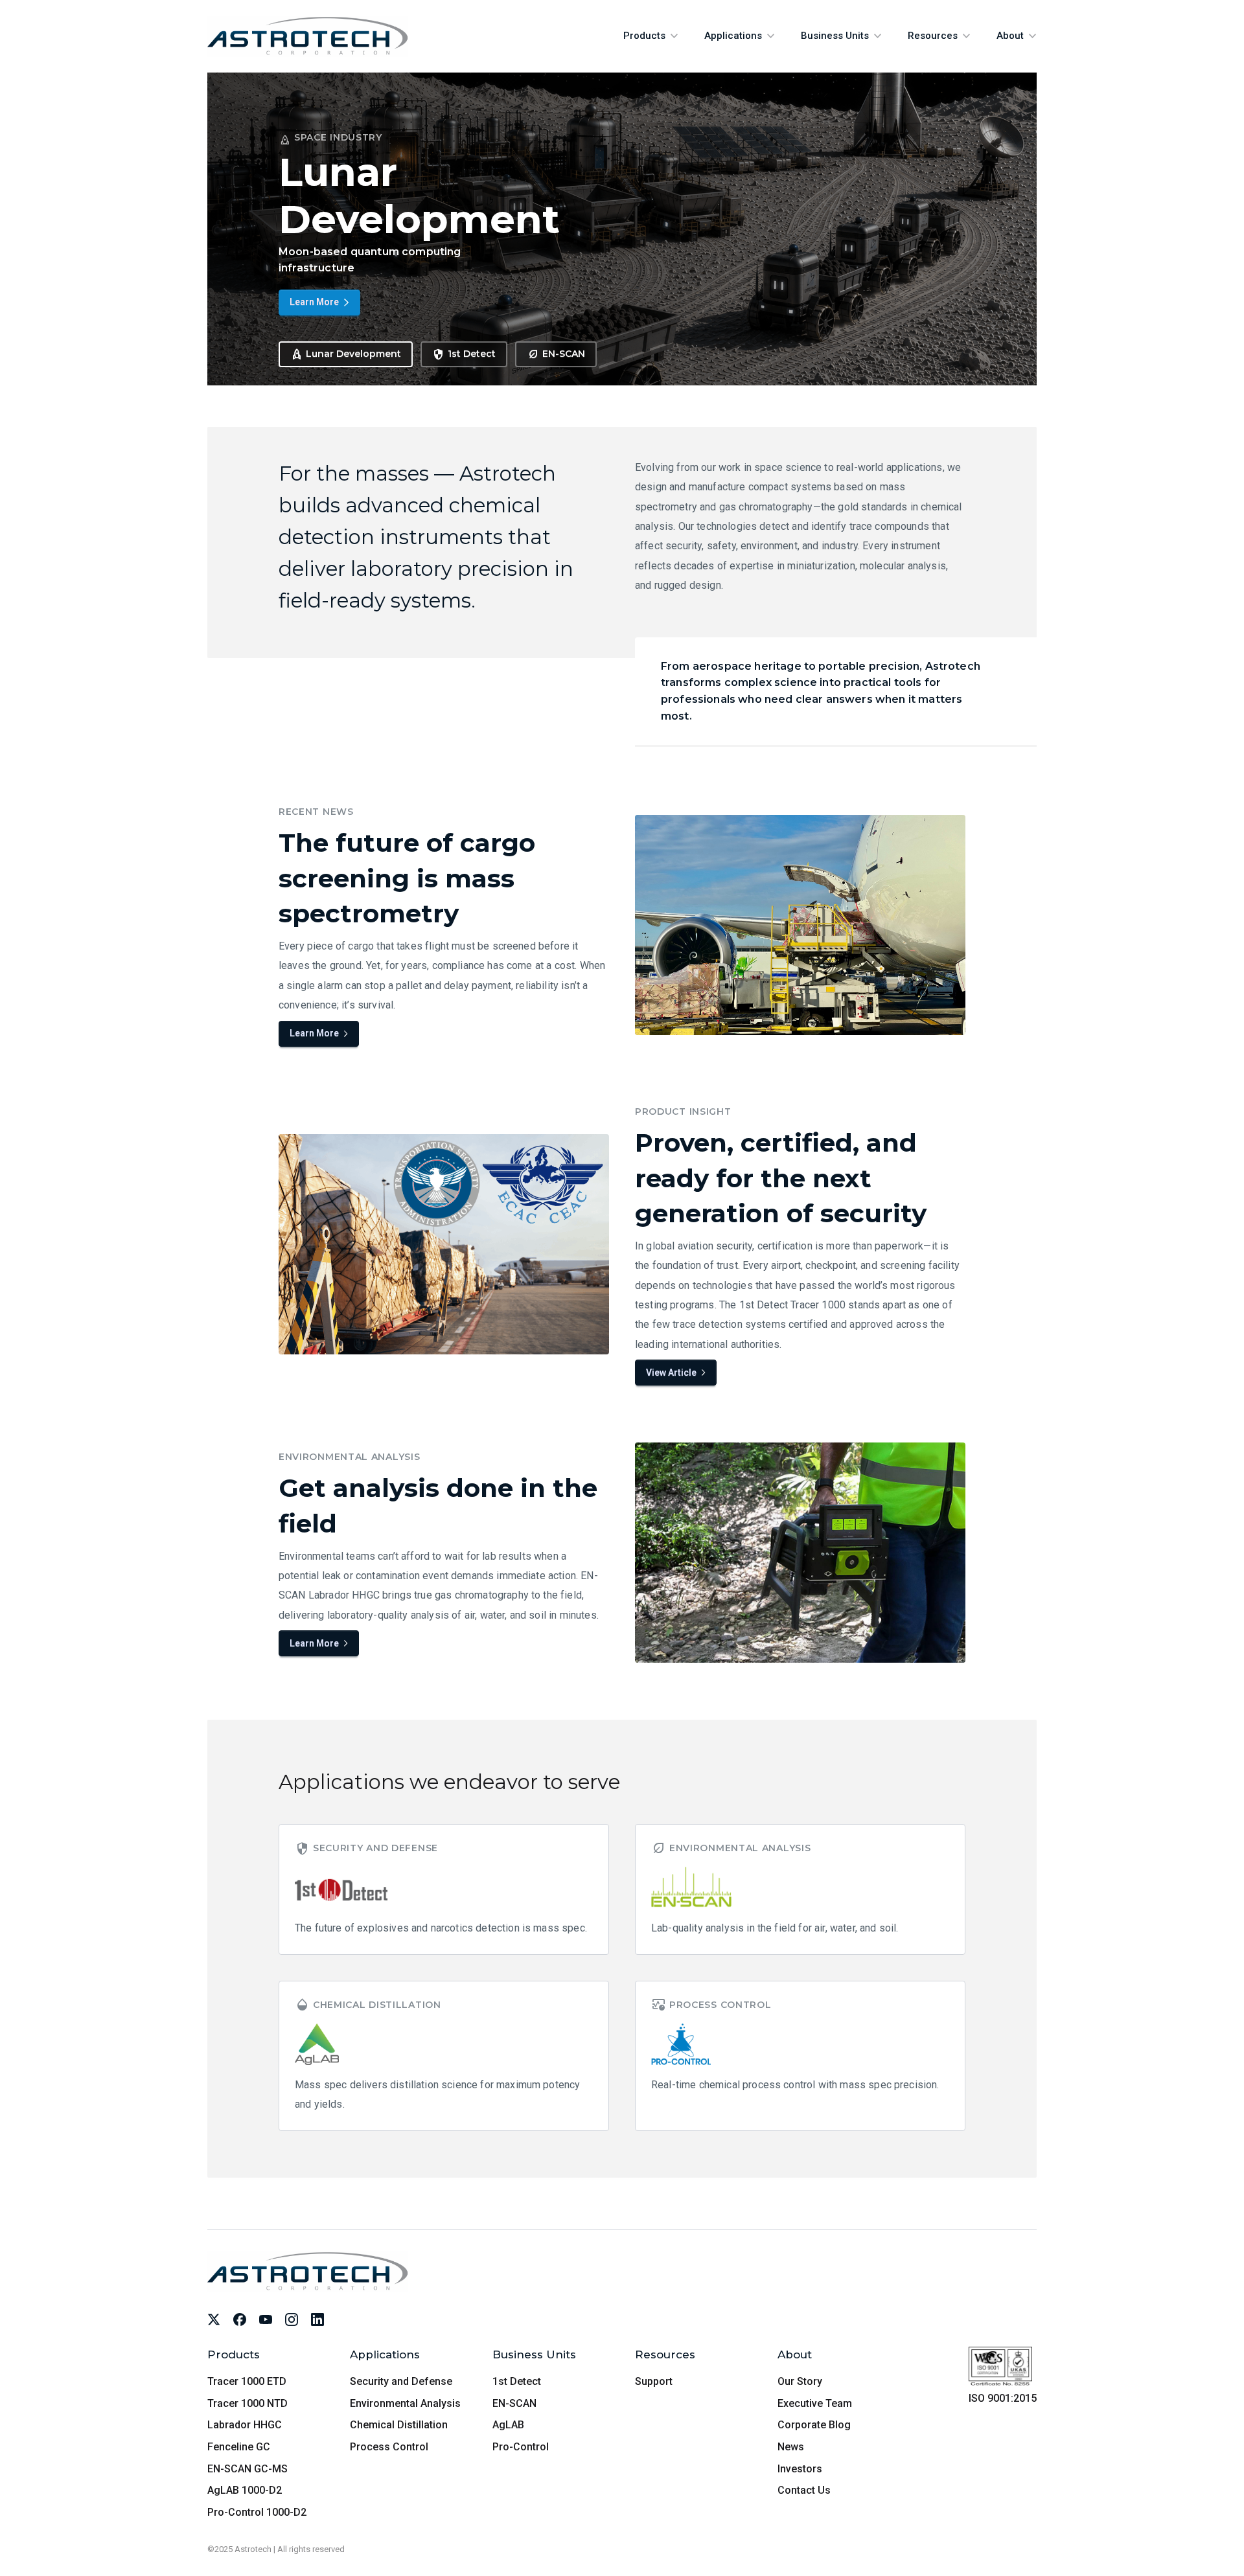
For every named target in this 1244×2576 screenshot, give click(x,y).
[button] (651, 36)
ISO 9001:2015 (1003, 2398)
